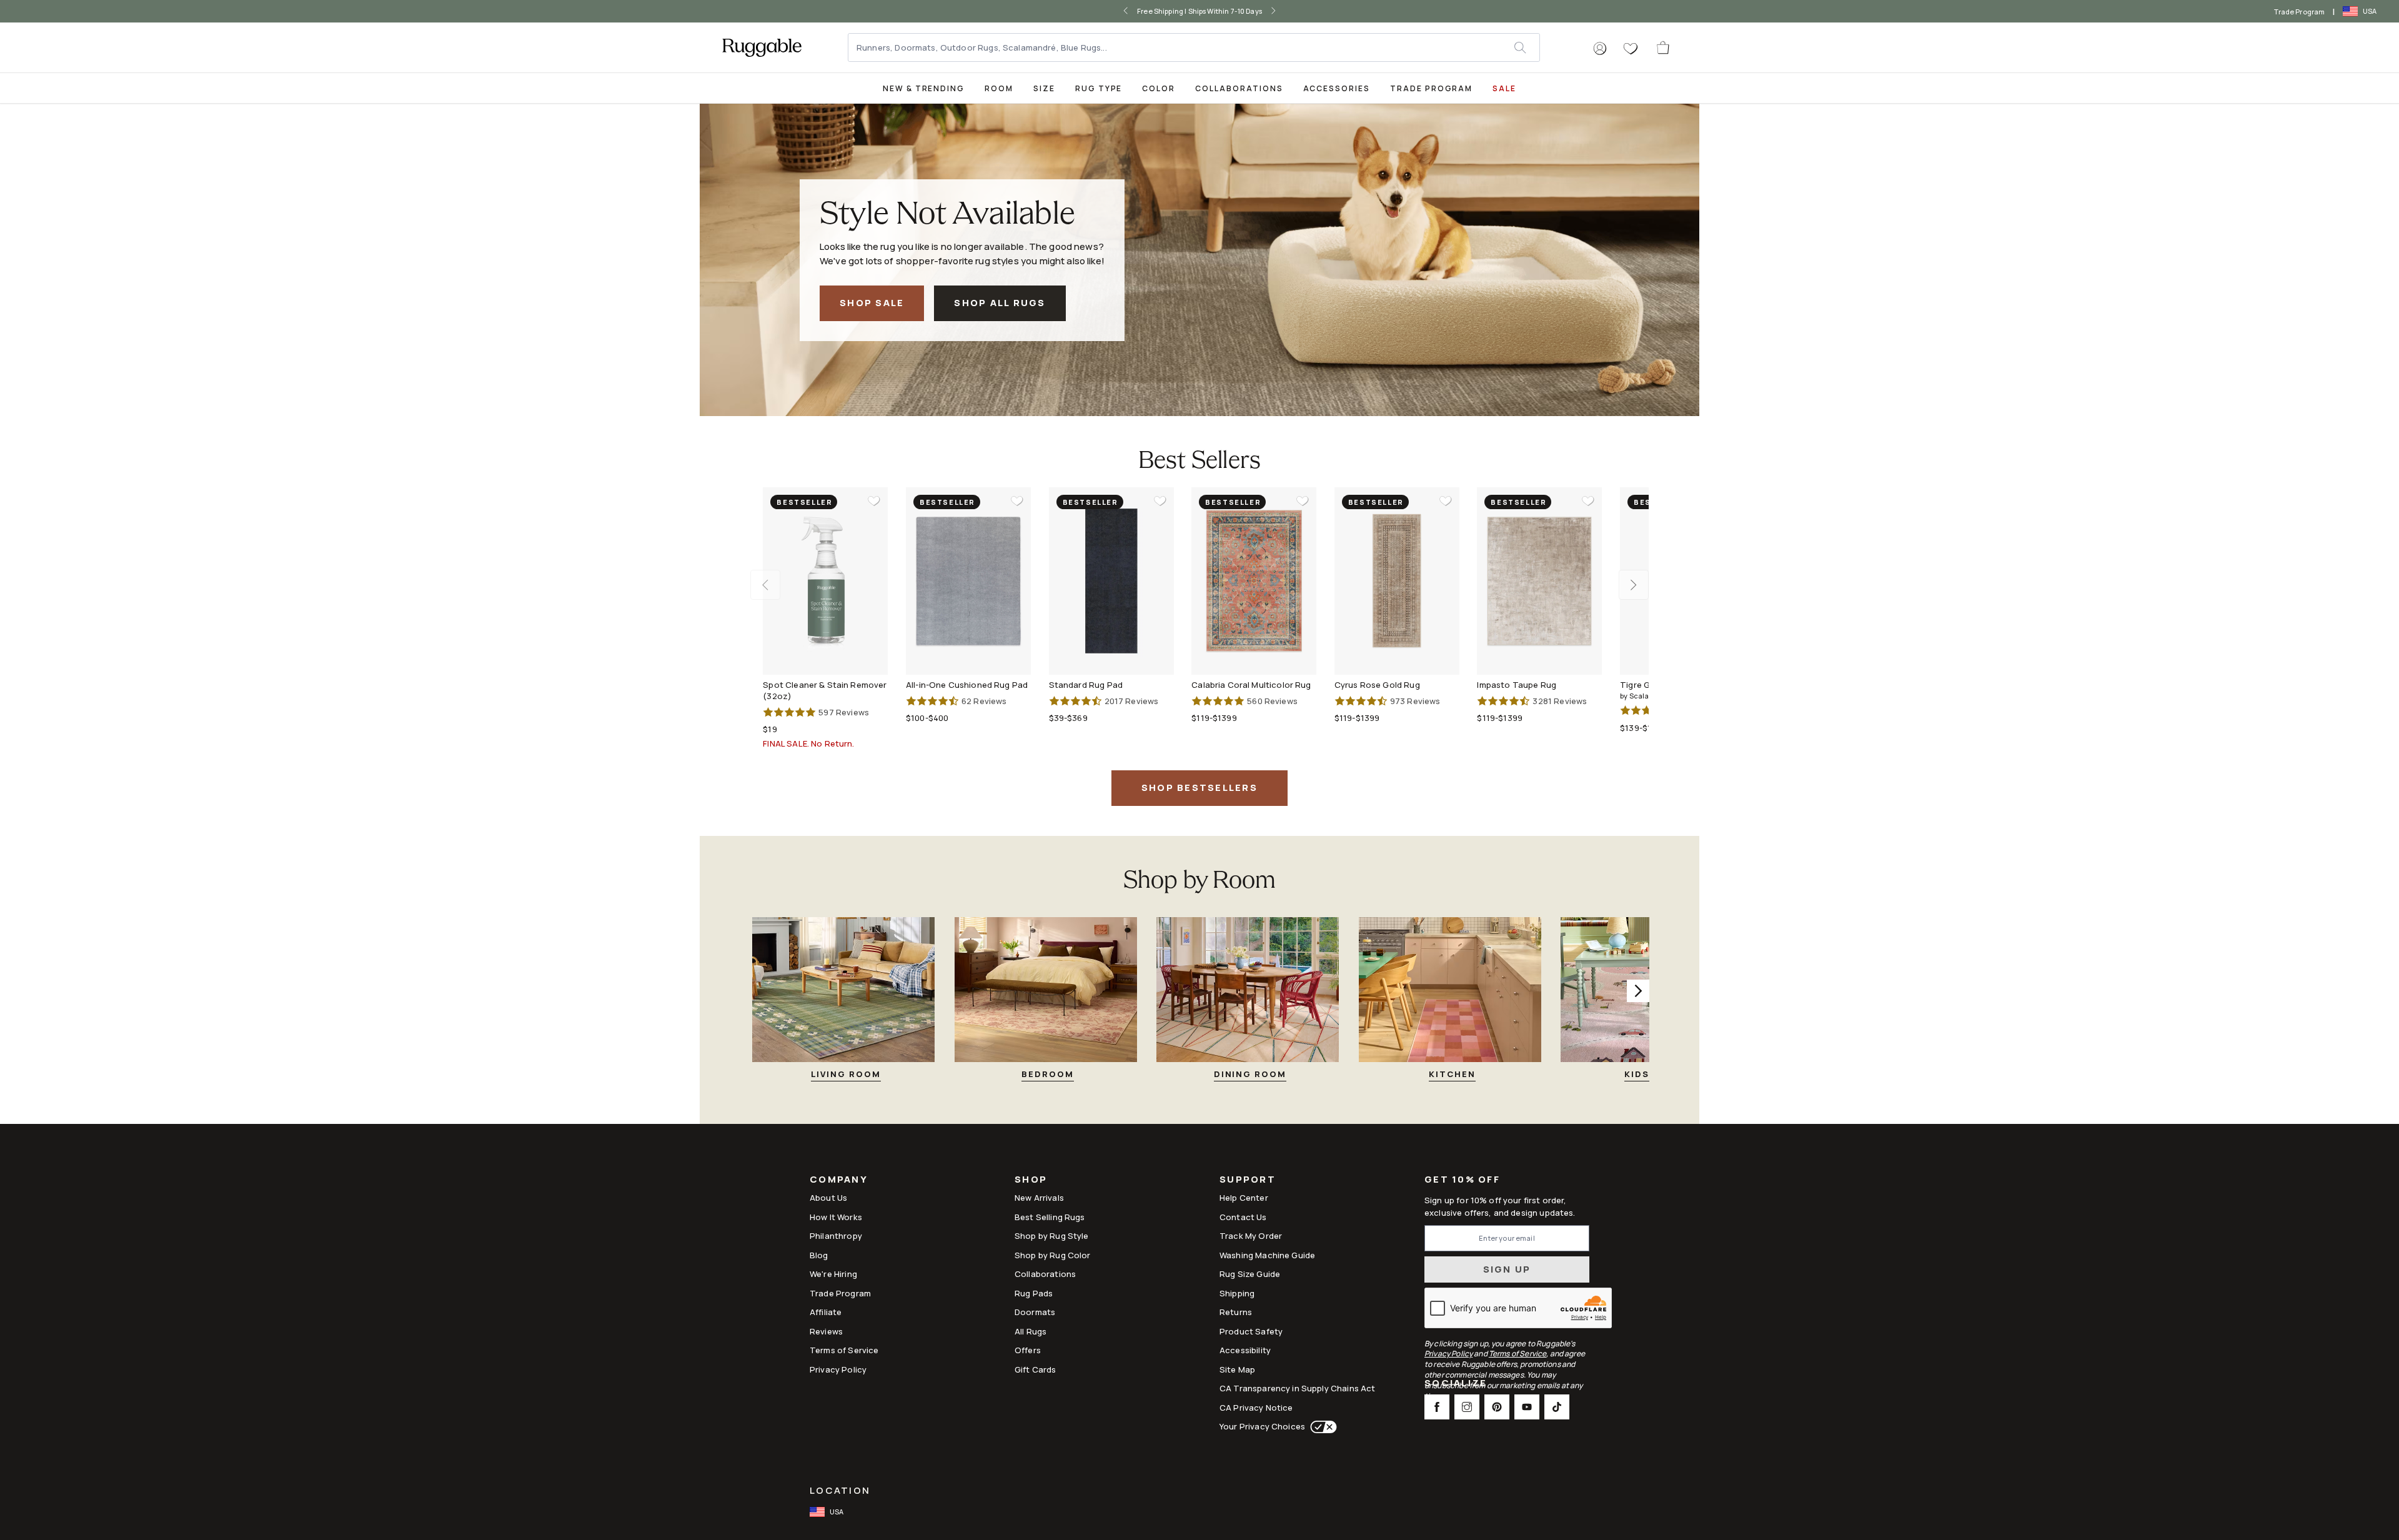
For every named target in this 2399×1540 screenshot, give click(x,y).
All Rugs (1031, 1331)
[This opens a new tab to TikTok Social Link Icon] (1557, 1407)
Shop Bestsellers (1199, 787)
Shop (1031, 1180)
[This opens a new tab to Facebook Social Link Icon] (1437, 1407)
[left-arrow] (1126, 11)
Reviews (826, 1331)
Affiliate (826, 1312)
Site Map (1237, 1369)
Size (1044, 88)
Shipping (1237, 1293)
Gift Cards (1036, 1369)
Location (840, 1490)
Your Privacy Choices (1262, 1426)
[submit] (1527, 47)
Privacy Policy (838, 1369)
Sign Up (1507, 1269)
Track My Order (1251, 1236)
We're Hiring (833, 1274)
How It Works (836, 1217)
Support (1248, 1180)
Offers (1028, 1350)
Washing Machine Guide (1267, 1255)
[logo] (762, 47)
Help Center (1244, 1198)
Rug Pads (1034, 1293)
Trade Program (2299, 12)
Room (999, 88)
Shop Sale (872, 303)
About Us (828, 1198)
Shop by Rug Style (1052, 1236)
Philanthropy (836, 1236)
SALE (1504, 88)
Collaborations (1239, 88)
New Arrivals (1039, 1198)
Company (839, 1180)
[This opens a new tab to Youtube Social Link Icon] (1527, 1407)
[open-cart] (1664, 47)
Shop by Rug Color (1053, 1255)
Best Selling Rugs (1050, 1217)
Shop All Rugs (1000, 303)
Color (1159, 88)
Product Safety (1251, 1331)
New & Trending (924, 88)
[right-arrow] (1273, 11)
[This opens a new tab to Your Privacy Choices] (1321, 1427)
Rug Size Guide (1250, 1274)
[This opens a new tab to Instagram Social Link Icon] (1467, 1407)
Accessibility (1245, 1350)
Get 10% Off (1462, 1180)
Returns (1236, 1312)
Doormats (1035, 1312)
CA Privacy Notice (1256, 1408)
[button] (1600, 49)
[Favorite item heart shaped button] (874, 501)
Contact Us (1243, 1217)
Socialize (1456, 1384)
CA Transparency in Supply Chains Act (1297, 1388)
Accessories (1337, 88)
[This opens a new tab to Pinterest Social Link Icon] (1497, 1407)
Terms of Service (844, 1350)
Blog (819, 1255)
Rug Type (1099, 88)
